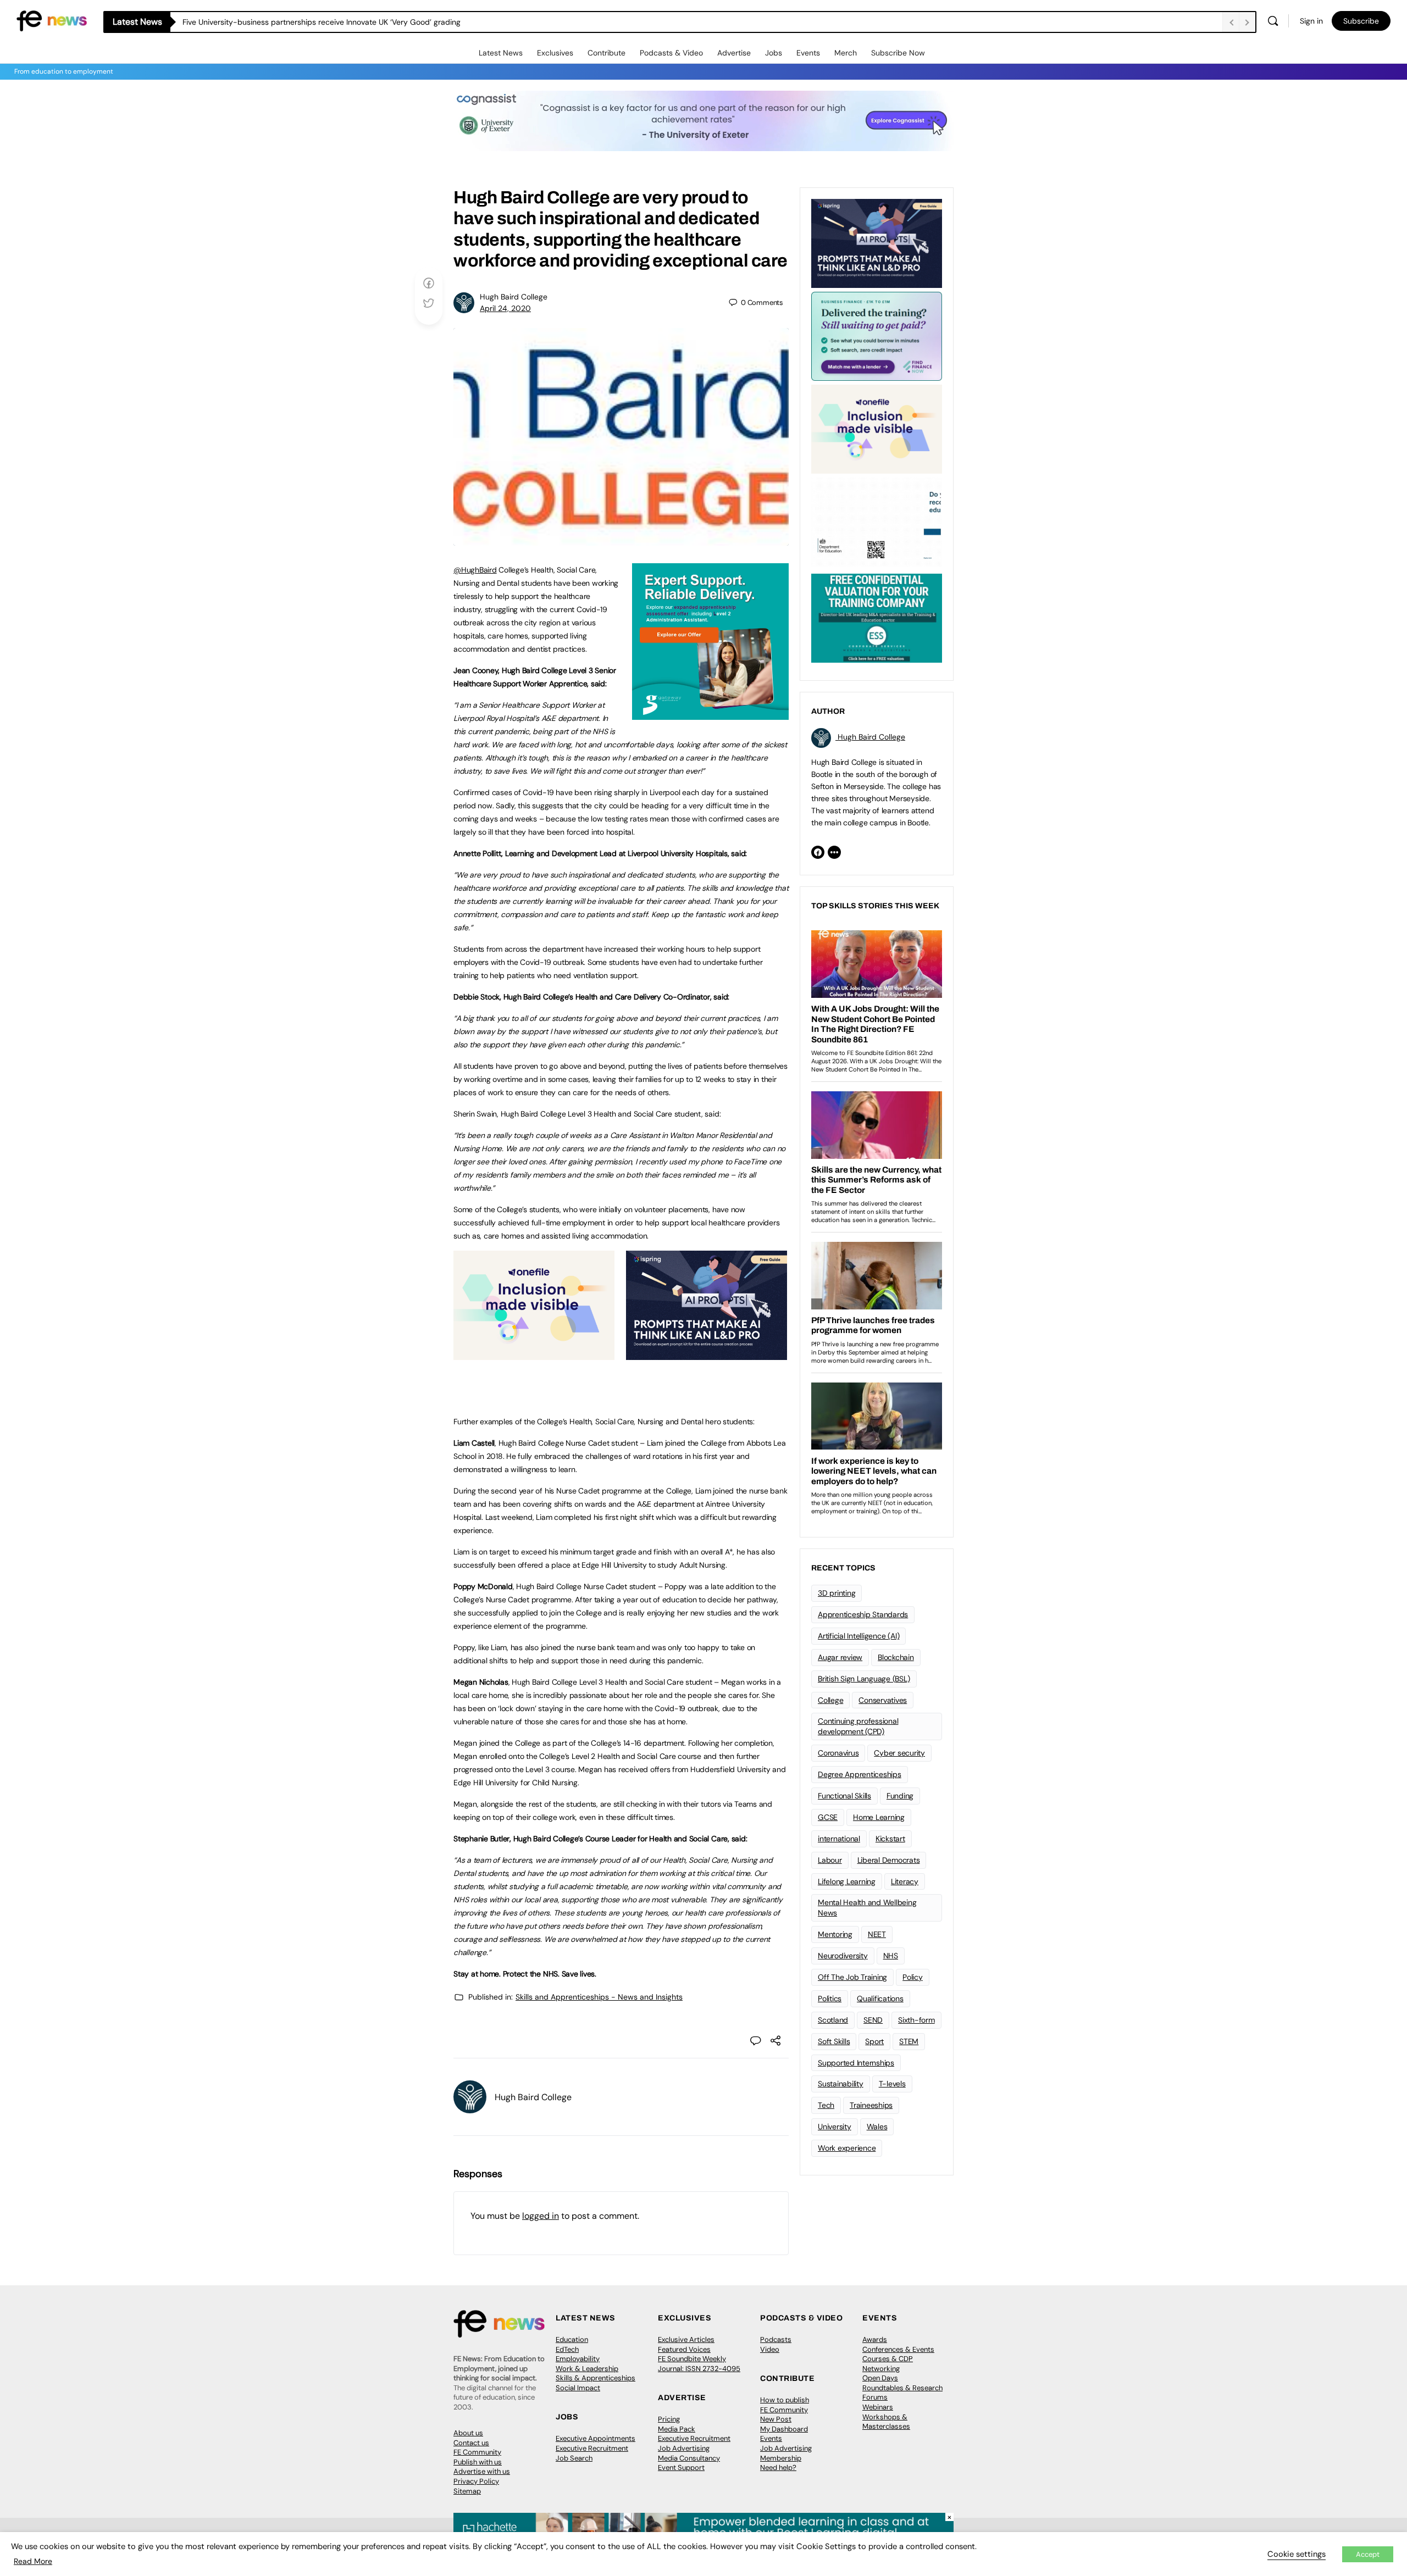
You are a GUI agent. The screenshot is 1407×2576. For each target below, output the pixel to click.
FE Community (477, 2452)
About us (468, 2433)
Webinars (878, 2407)
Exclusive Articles (686, 2339)
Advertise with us (482, 2471)
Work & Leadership (587, 2369)
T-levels (892, 2084)
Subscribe (1361, 21)
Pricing (669, 2419)
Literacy (905, 1881)
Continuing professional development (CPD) (858, 1726)
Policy (913, 1977)
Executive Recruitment (592, 2448)
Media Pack (677, 2429)
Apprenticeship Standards (863, 1614)
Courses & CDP (888, 2359)
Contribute (606, 53)
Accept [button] (1368, 2554)
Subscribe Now (898, 53)
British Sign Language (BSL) (864, 1679)
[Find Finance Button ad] (877, 335)
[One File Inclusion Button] (534, 1354)
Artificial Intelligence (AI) (858, 1636)
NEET (877, 1934)
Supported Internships (856, 2063)
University (835, 2127)
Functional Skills (844, 1796)
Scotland (833, 2020)
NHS (891, 1956)
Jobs (774, 53)
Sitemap (467, 2491)
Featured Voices (684, 2349)
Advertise (734, 53)
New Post (776, 2419)
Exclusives (555, 53)
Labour (830, 1860)
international (839, 1839)
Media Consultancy (689, 2458)
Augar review (840, 1657)
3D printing (837, 1593)
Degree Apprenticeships (860, 1774)
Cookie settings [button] (1297, 2554)
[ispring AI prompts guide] (707, 1354)
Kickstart (890, 1839)
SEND (873, 2020)
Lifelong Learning (847, 1881)
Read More (33, 2561)
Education (572, 2339)
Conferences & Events (898, 2349)
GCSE (828, 1817)
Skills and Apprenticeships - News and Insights (599, 1997)
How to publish (785, 2400)
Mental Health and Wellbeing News (867, 1908)
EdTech (567, 2349)
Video (770, 2349)
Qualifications (880, 1998)
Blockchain (896, 1657)
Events (808, 53)
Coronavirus (838, 1753)
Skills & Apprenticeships (596, 2378)
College (830, 1700)
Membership (781, 2458)
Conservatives (883, 1700)
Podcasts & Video (671, 53)
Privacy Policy (476, 2481)
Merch (846, 53)
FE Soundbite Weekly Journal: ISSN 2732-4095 (699, 2364)
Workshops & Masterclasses (886, 2422)
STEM (909, 2041)
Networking (881, 2369)
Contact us (471, 2443)
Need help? (778, 2467)
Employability (578, 2359)
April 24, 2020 (505, 308)
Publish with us (478, 2462)
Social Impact (578, 2388)
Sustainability (841, 2084)
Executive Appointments (596, 2438)
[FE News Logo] (52, 20)
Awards (875, 2339)
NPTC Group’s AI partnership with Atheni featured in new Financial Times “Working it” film (340, 22)
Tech (826, 2105)
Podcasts (776, 2339)
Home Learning (879, 1817)
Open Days (880, 2378)
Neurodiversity (843, 1956)
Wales (877, 2127)
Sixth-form (916, 2020)
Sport (874, 2041)
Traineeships (871, 2105)
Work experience (847, 2148)
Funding (900, 1796)
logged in (541, 2216)
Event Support (681, 2467)
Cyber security (899, 1753)
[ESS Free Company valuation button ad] (877, 617)
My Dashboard (784, 2429)
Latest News (501, 53)
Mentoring (835, 1934)
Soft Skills (834, 2041)
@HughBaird (475, 570)
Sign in (1311, 21)
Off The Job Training (852, 1977)
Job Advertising (684, 2448)
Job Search (574, 2458)
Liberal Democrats (889, 1860)
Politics (830, 1998)
